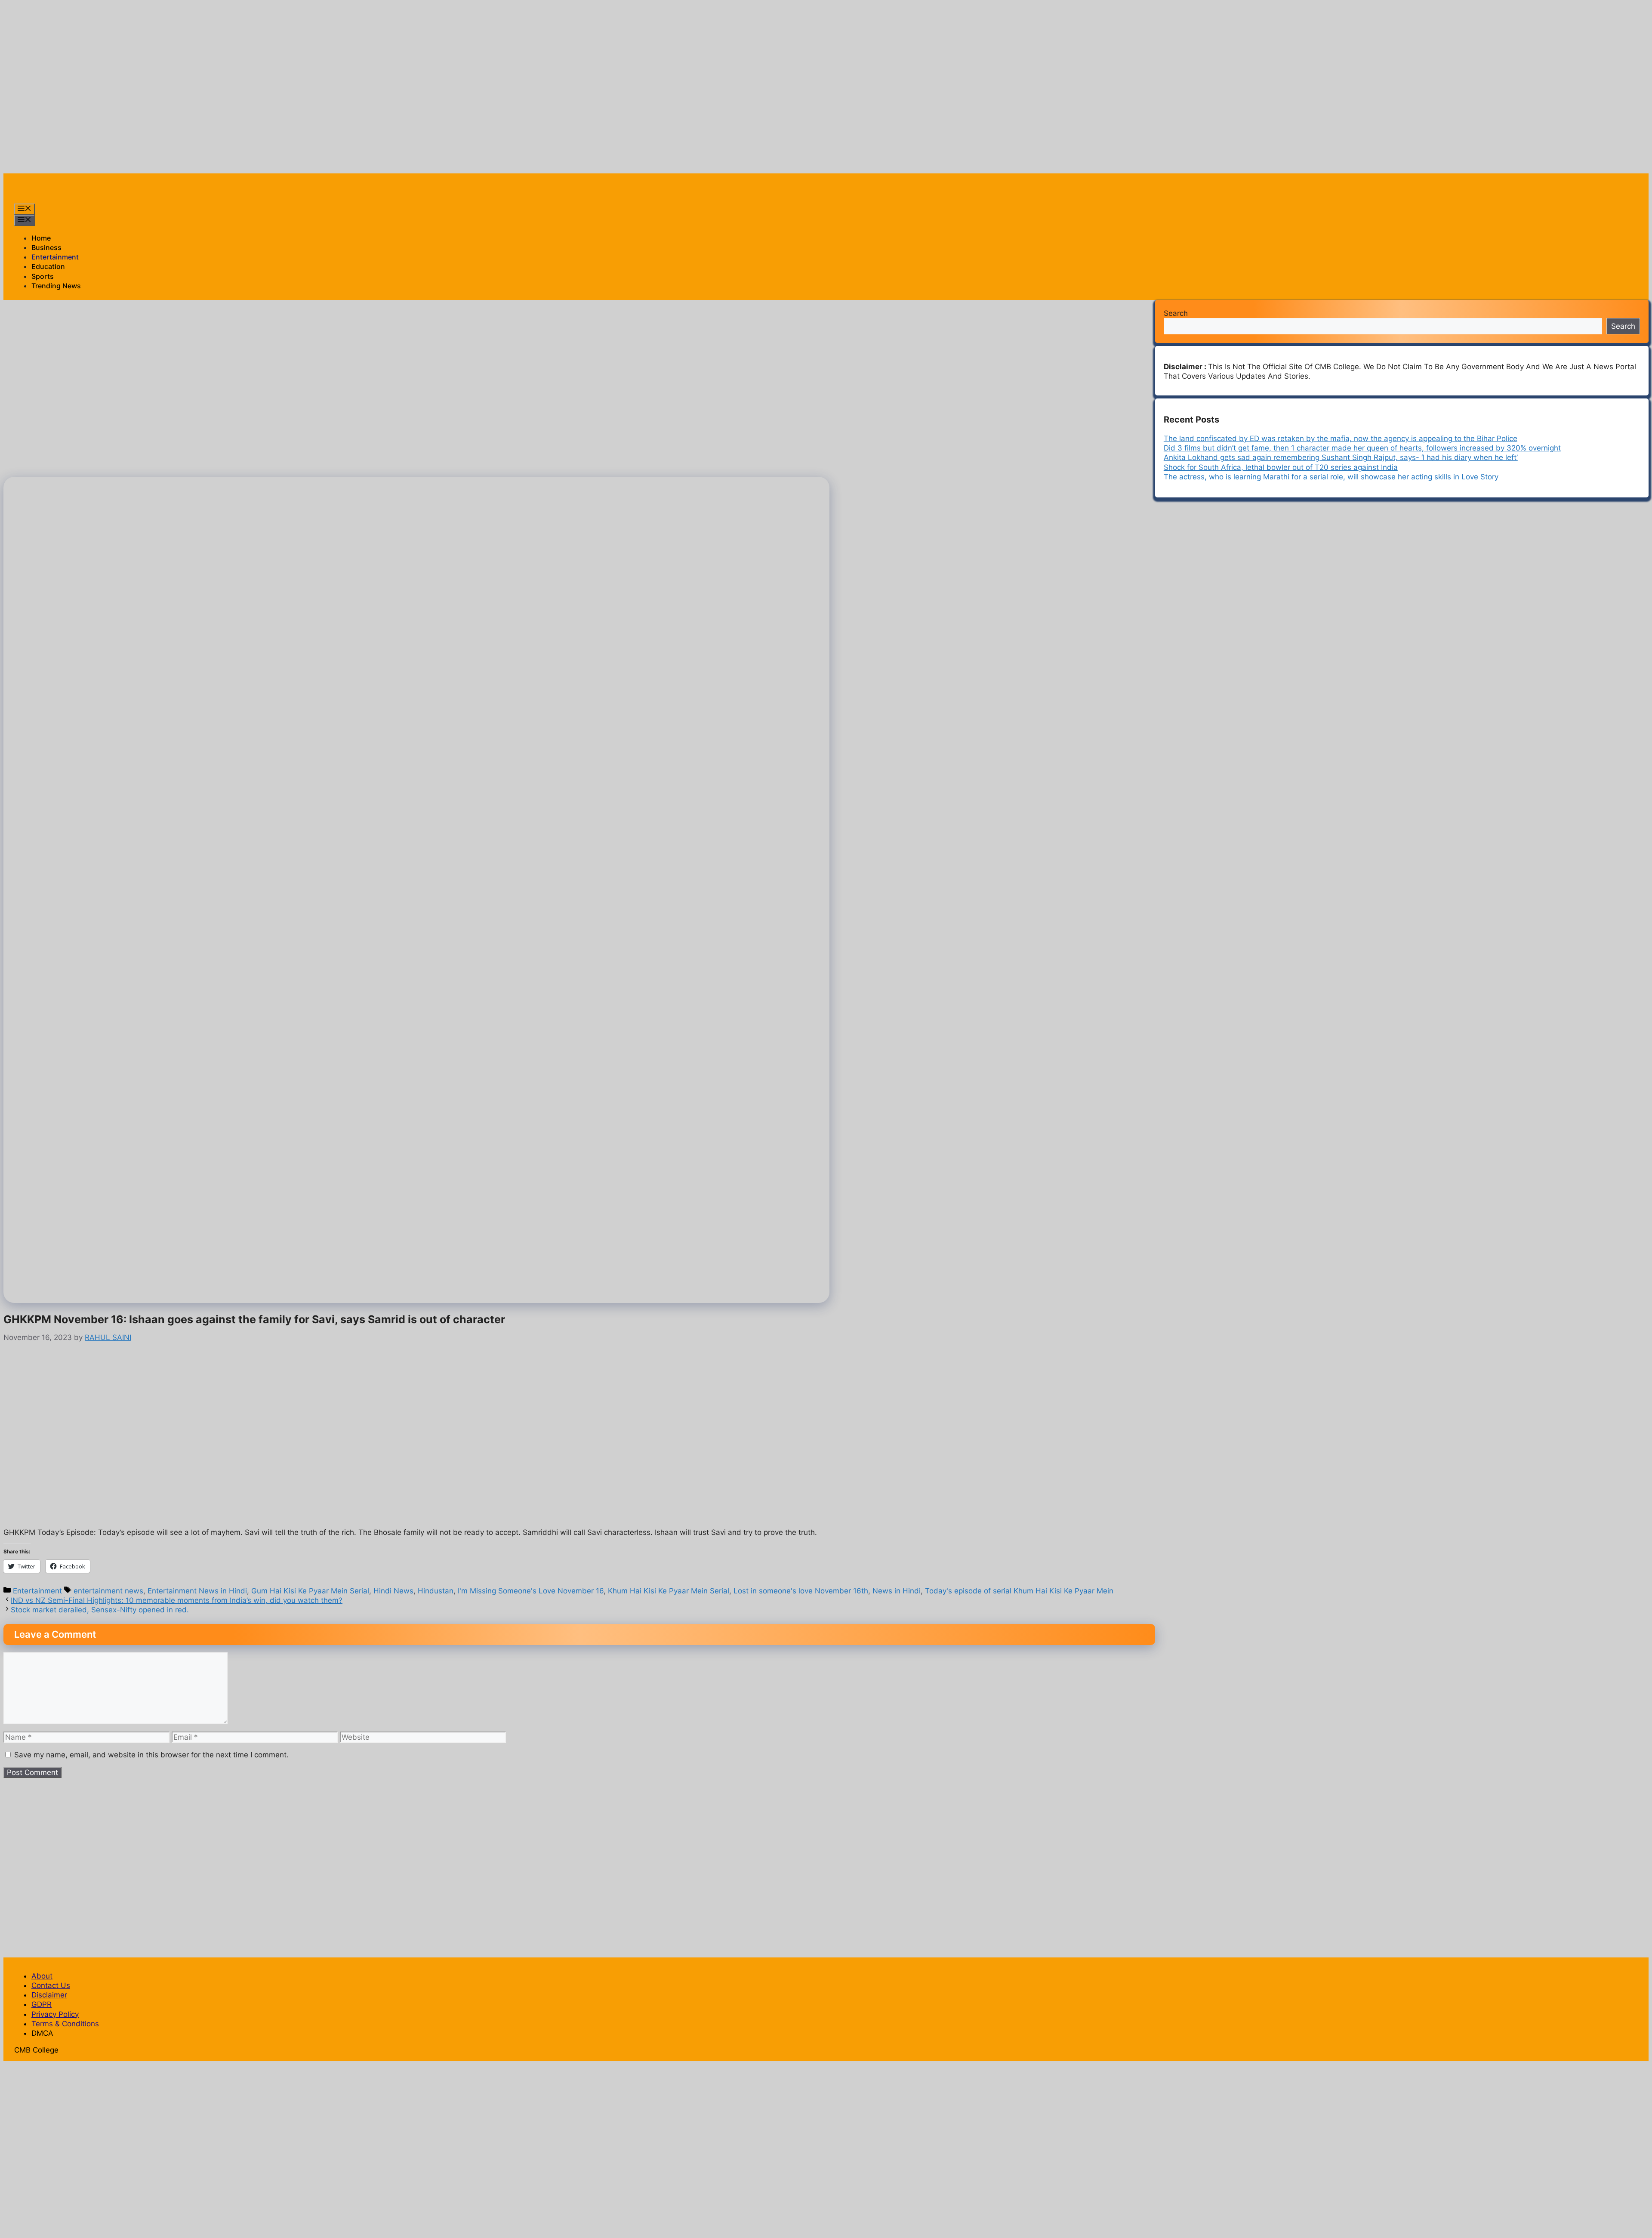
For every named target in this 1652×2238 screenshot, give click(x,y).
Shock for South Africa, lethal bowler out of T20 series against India (1281, 467)
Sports (43, 276)
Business (46, 247)
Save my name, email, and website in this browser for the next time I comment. (151, 1755)
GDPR (42, 2004)
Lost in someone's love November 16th (801, 1591)
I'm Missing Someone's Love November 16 (531, 1591)
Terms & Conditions (65, 2024)
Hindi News (393, 1591)
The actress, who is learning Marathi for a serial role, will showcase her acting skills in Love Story (1331, 477)
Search (1176, 313)
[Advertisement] (160, 23)
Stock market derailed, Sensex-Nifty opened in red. (100, 1610)
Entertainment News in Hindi (197, 1591)
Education (48, 266)
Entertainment (55, 257)
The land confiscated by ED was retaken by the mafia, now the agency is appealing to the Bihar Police (1341, 438)
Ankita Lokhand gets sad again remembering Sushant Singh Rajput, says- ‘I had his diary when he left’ (1341, 457)
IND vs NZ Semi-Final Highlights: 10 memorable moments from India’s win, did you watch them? (177, 1600)
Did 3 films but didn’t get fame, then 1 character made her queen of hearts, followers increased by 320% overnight (1362, 448)
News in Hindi (897, 1591)
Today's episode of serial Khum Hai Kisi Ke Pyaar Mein (1019, 1591)
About (42, 1976)
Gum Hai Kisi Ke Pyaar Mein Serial (310, 1591)
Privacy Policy (55, 2014)
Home (41, 238)
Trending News (56, 286)
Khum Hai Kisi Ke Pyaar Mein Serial (669, 1591)
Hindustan (436, 1591)
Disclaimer (49, 1995)
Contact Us (51, 1985)
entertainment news (108, 1591)
